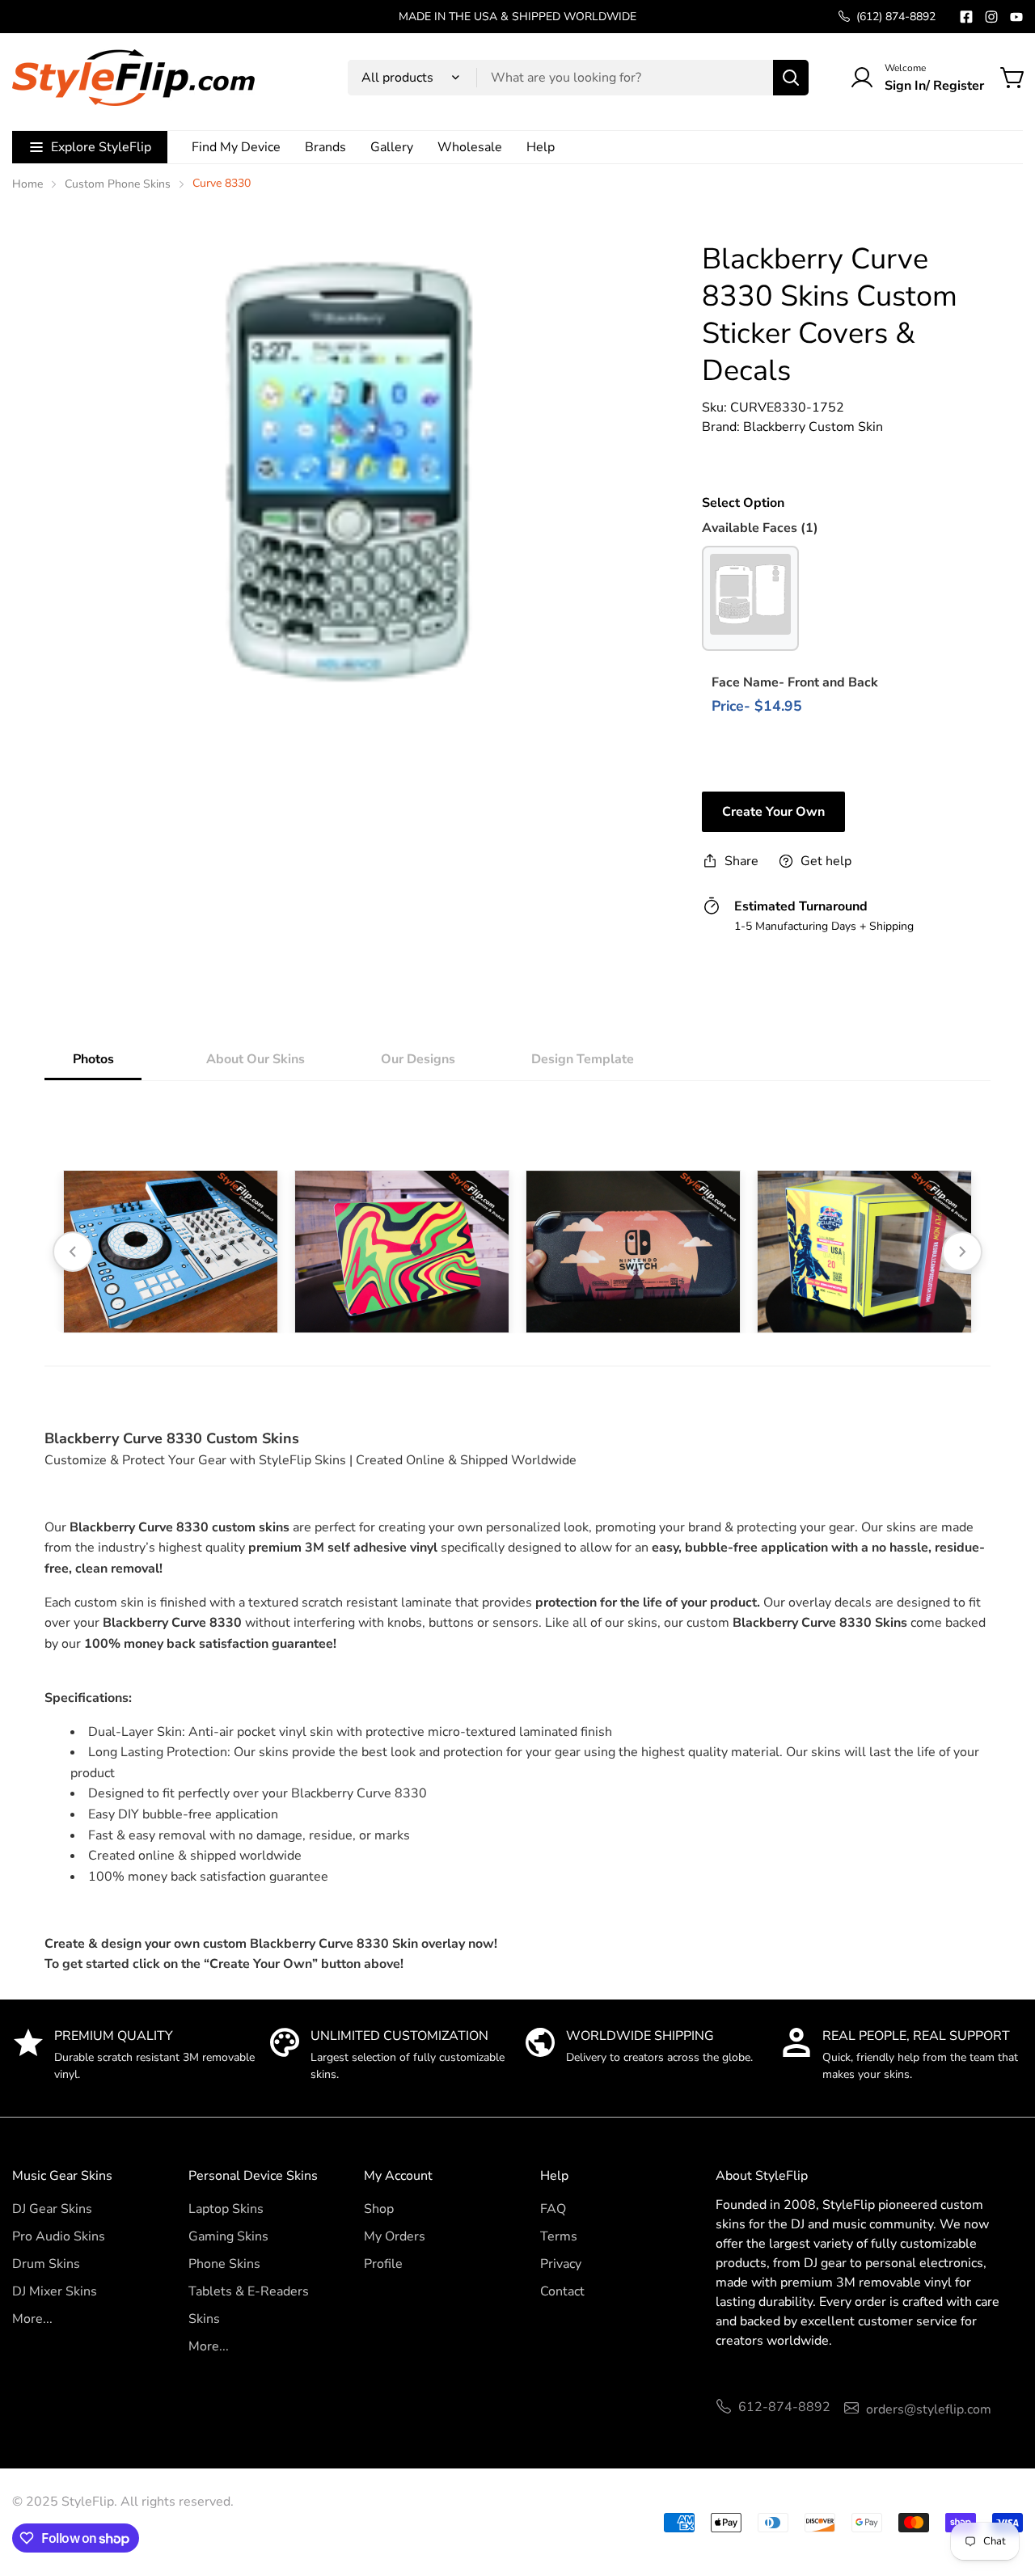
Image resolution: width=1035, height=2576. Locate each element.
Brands (325, 147)
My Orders (395, 2236)
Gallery (392, 147)
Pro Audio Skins (59, 2236)
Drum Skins (46, 2264)
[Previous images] (73, 1252)
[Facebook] (966, 17)
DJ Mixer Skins (55, 2291)
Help (541, 147)
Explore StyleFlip (101, 147)
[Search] (791, 78)
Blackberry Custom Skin (813, 427)
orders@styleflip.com (929, 2409)
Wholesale (470, 147)
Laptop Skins (226, 2209)
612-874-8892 (784, 2407)
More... (32, 2319)
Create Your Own (773, 812)
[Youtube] (1016, 17)
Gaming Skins (228, 2236)
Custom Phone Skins (118, 184)
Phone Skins (224, 2264)
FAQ (553, 2209)
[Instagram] (991, 17)
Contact (562, 2291)
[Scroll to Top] (1003, 2488)
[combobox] (578, 78)
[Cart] (1013, 78)
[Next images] (962, 1252)
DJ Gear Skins (52, 2209)
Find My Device (236, 147)
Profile (383, 2264)
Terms (559, 2236)
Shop (379, 2209)
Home (27, 184)
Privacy (561, 2264)
